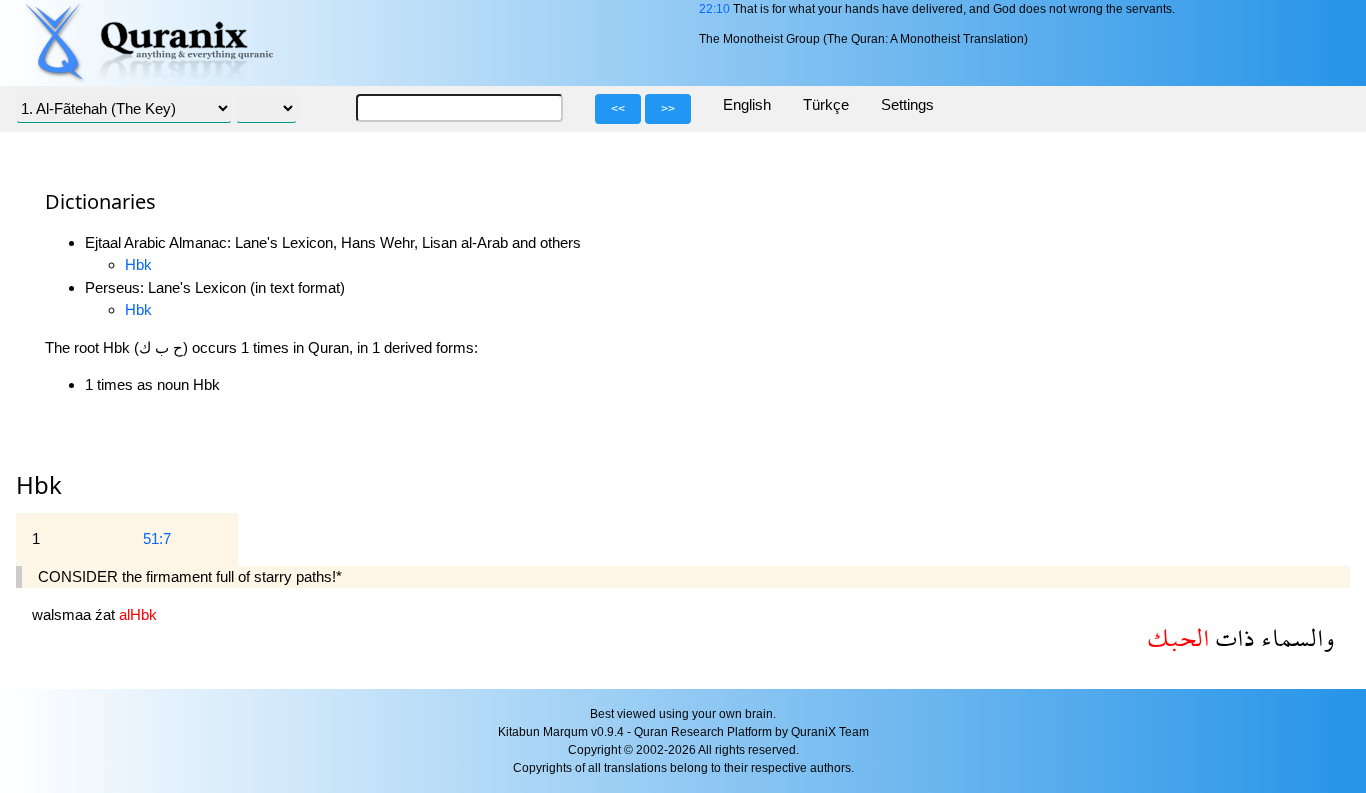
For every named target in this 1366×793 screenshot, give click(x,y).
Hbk (138, 264)
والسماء (1294, 637)
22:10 (714, 9)
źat (107, 614)
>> (668, 109)
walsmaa (63, 614)
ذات (1232, 637)
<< (618, 109)
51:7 (157, 538)
